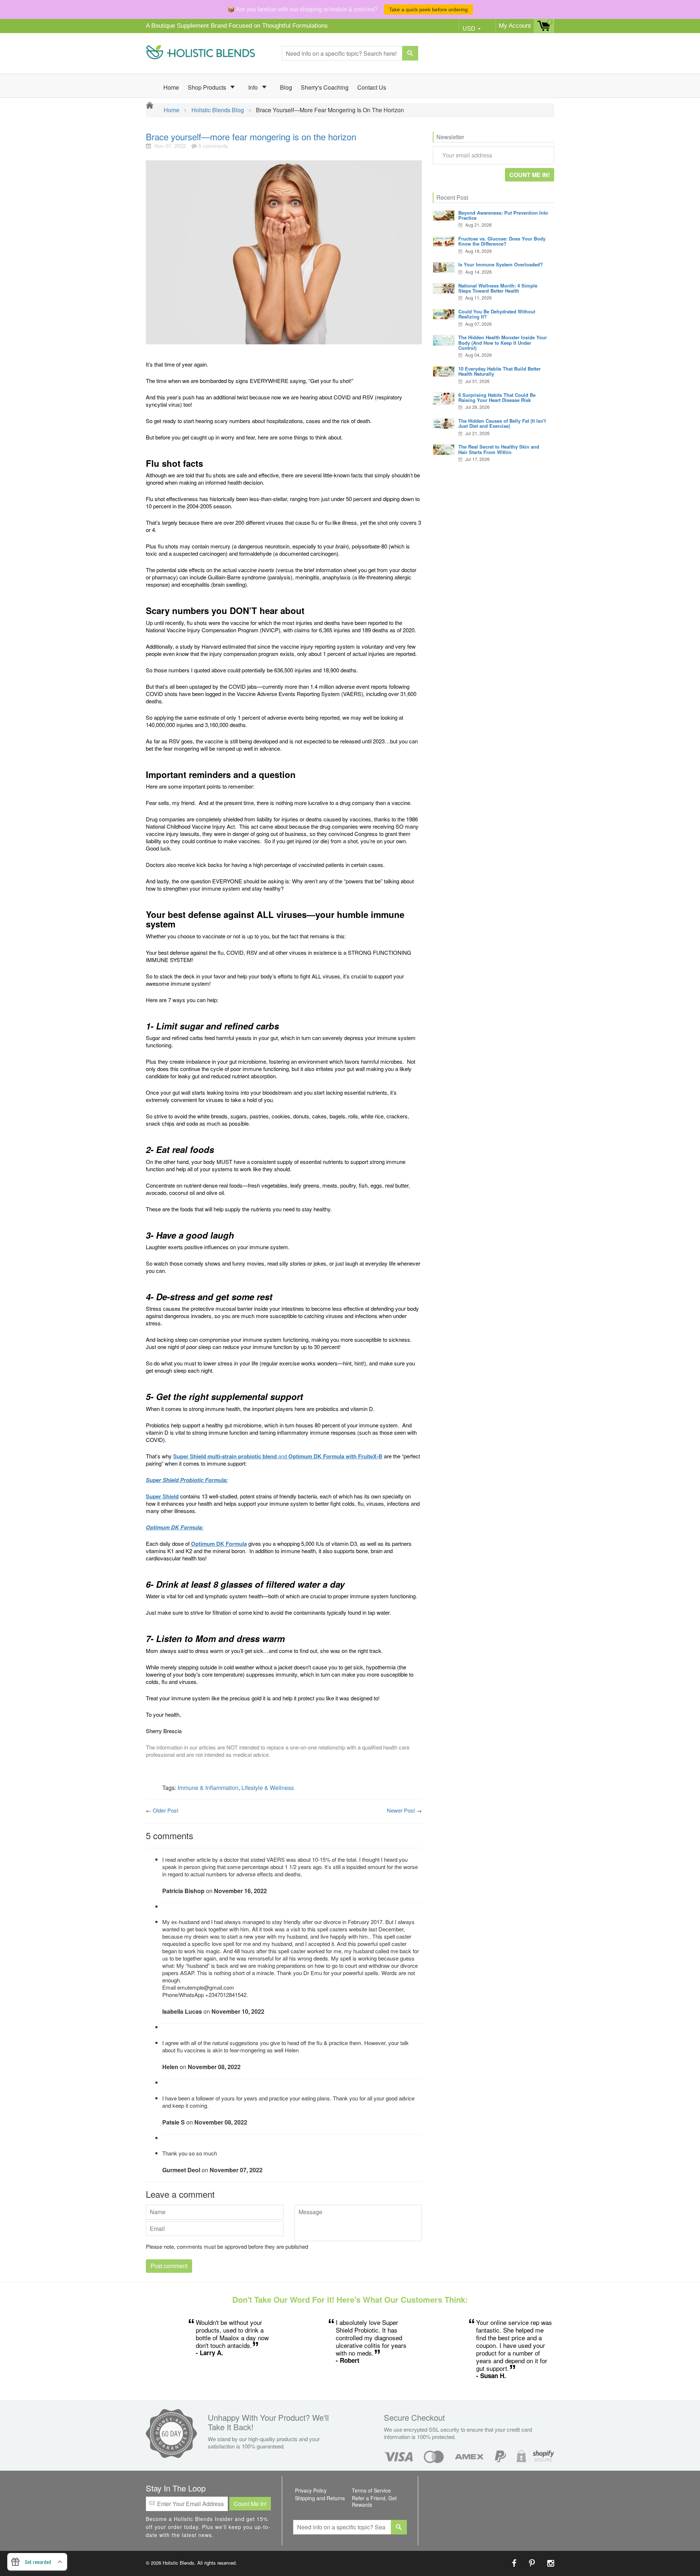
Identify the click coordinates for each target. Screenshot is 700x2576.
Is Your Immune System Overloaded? (501, 264)
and (278, 1456)
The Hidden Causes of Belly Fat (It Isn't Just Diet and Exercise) (502, 423)
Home (171, 87)
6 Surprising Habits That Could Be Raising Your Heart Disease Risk (497, 397)
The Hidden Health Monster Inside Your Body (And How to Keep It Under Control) (503, 343)
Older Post (166, 1810)
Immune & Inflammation (208, 1788)
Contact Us (372, 87)
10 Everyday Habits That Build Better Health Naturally (499, 371)
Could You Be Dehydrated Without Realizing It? (497, 314)
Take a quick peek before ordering (428, 9)
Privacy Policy (311, 2490)
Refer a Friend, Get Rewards (374, 2501)
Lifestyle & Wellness (268, 1788)
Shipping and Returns (320, 2498)
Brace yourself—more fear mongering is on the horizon (251, 136)
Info (254, 87)
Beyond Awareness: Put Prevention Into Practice (503, 215)
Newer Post (401, 1810)
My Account (515, 26)
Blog (286, 87)
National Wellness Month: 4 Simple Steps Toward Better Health (498, 288)
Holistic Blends (178, 2563)
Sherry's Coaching (325, 87)
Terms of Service (371, 2490)
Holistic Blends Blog (218, 110)
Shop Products (208, 87)
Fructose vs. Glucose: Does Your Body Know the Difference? (502, 241)
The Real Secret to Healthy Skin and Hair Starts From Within (499, 449)
